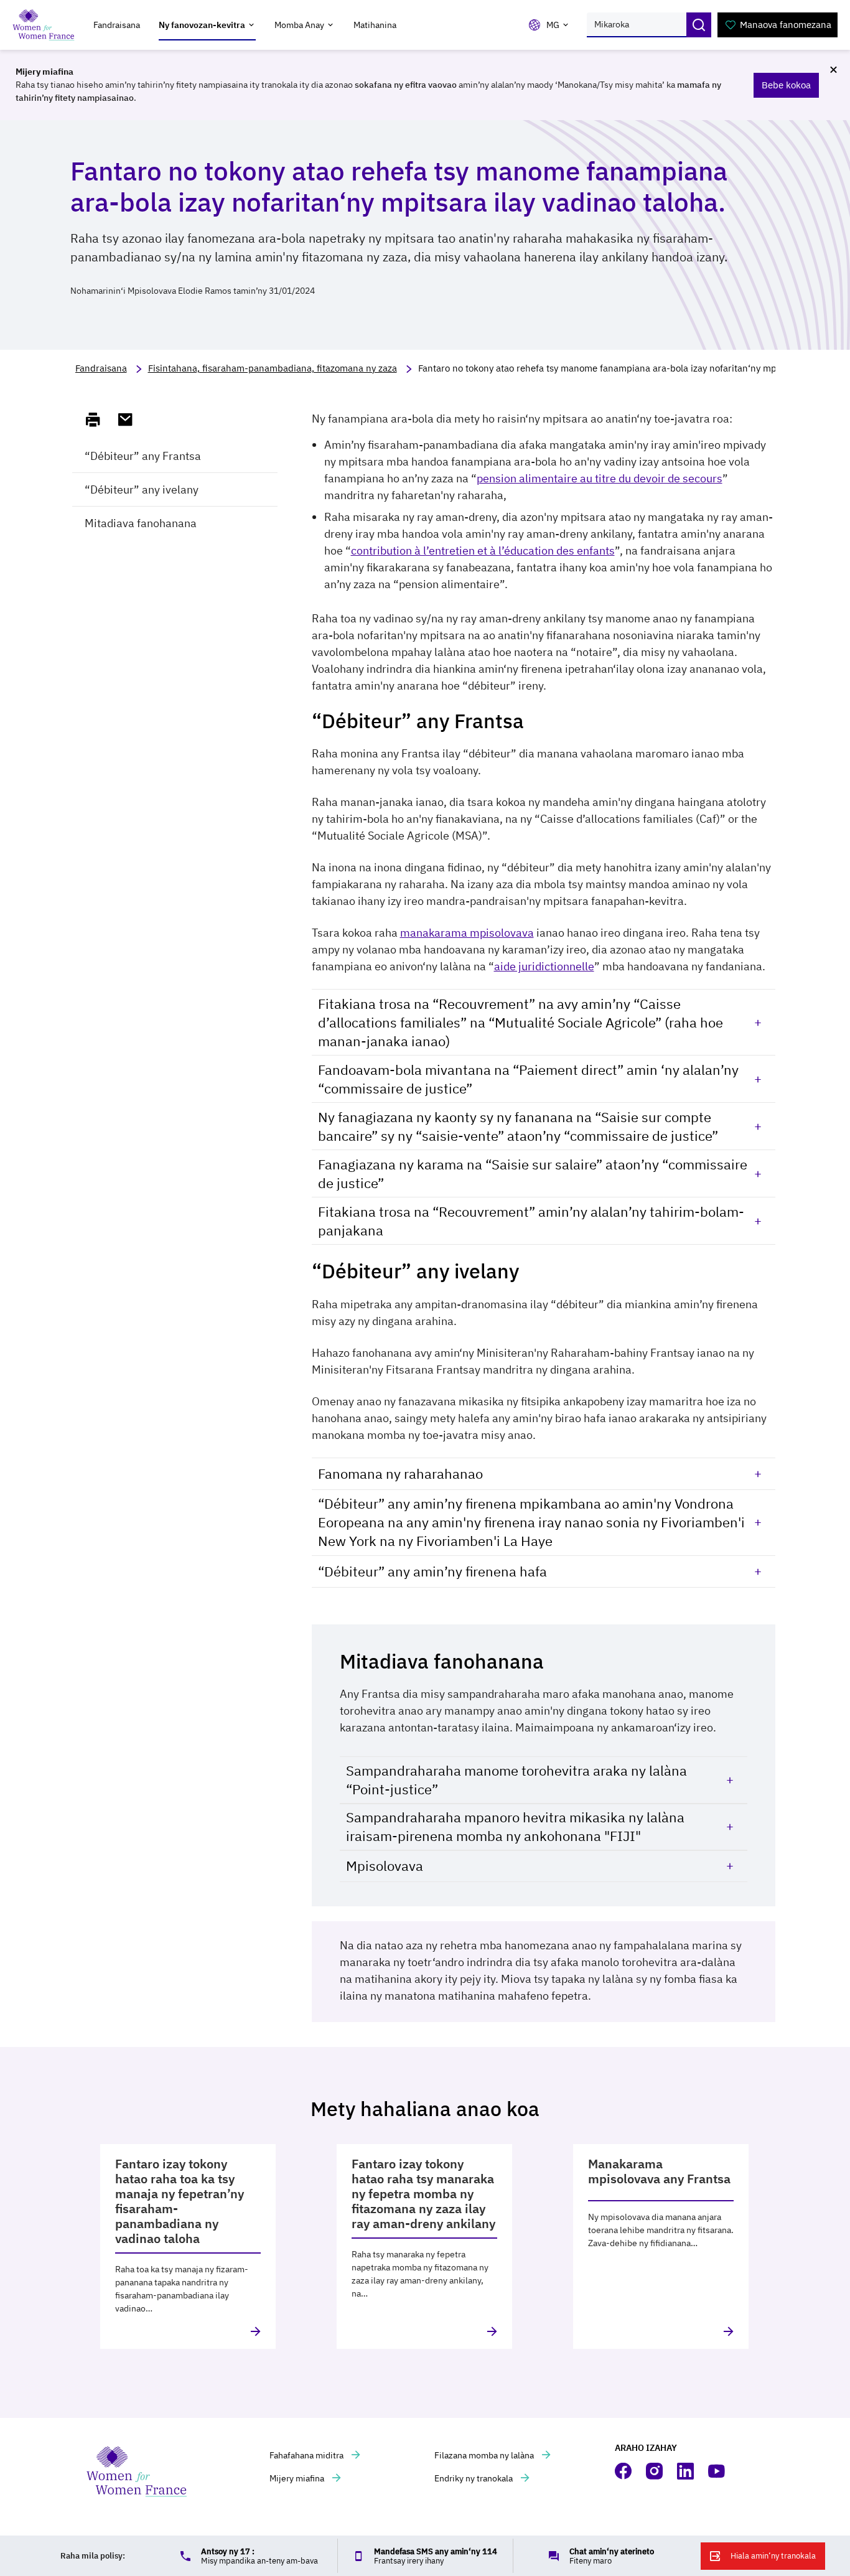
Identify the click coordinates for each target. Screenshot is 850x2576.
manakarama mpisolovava (467, 933)
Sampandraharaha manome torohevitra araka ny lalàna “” (516, 1780)
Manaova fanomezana (786, 25)
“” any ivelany (142, 489)
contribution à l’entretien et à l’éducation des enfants (483, 550)
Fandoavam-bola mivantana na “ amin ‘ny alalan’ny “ (528, 1079)
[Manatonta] (98, 420)
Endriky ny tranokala (474, 2478)
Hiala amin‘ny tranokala (773, 2556)
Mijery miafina (298, 2478)
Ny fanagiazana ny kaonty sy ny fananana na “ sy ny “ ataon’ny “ (518, 1126)
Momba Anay (299, 25)
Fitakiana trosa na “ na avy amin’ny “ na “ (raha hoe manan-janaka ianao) (521, 1022)
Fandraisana (117, 25)
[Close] (833, 70)
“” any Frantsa (143, 456)
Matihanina (375, 25)
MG (553, 25)
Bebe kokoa (786, 85)
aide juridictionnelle (544, 966)
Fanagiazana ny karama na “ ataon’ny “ (533, 1173)
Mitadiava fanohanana (141, 523)
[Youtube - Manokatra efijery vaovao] (717, 2471)
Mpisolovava (385, 1866)
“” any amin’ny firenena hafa (432, 1571)
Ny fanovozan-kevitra (202, 25)
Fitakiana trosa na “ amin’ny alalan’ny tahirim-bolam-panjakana (531, 1221)
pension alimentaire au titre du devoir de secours (600, 478)
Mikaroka (699, 25)
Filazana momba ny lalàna (485, 2455)
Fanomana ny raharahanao (400, 1473)
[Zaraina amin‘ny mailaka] (131, 420)
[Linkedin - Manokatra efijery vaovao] (686, 2471)
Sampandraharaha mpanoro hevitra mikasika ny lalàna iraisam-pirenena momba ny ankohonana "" (515, 1826)
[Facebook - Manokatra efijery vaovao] (624, 2471)
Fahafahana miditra (307, 2455)
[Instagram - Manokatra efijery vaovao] (655, 2471)
